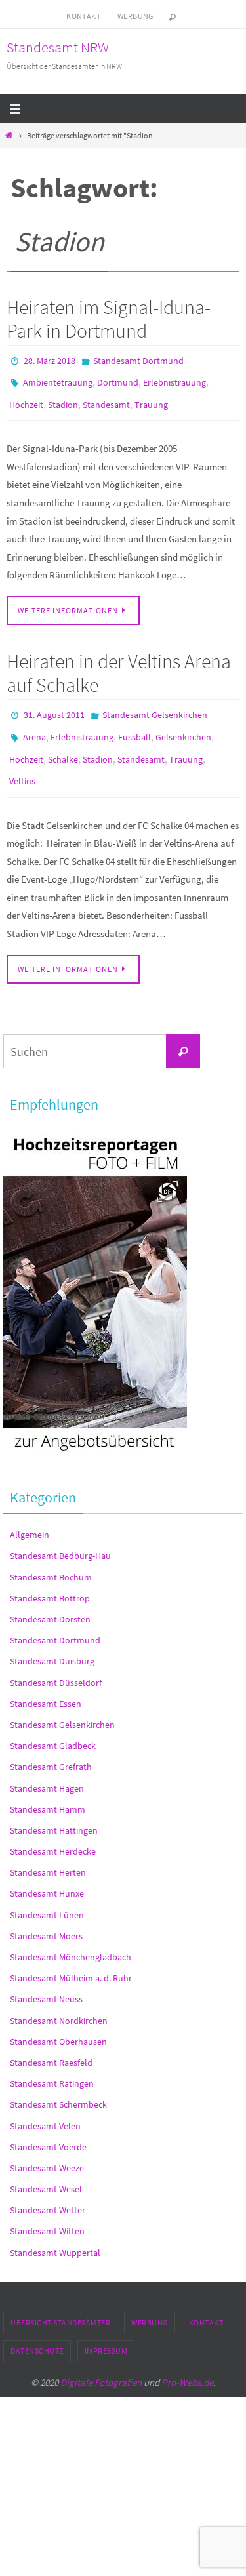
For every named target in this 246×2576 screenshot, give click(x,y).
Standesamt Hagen (47, 1767)
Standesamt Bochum (51, 1556)
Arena (34, 725)
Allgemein (30, 1514)
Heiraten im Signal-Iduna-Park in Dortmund (109, 319)
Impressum (106, 2330)
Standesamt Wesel (46, 2168)
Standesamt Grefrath (51, 1746)
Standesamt (106, 398)
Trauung (151, 398)
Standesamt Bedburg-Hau (60, 1535)
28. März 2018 (50, 360)
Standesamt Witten (47, 2210)
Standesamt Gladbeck (53, 1725)
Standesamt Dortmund (138, 360)
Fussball (134, 725)
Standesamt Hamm (48, 1788)
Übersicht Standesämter (60, 2302)
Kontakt (83, 16)
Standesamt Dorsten (50, 1598)
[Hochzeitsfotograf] (95, 1432)
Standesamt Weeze (47, 2147)
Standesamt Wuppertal (55, 2232)
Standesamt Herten (48, 1851)
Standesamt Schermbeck (58, 2083)
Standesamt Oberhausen (58, 2021)
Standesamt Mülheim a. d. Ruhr (71, 1957)
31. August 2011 (54, 706)
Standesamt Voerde (48, 2126)
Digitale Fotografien (101, 2361)
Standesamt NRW (58, 47)
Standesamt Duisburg (52, 1640)
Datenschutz (37, 2330)
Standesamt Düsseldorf (56, 1661)
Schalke (63, 744)
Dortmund (118, 379)
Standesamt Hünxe (47, 1872)
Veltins (22, 763)
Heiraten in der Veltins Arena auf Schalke (119, 664)
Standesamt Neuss (46, 1978)
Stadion (63, 398)
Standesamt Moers (46, 1915)
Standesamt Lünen (47, 1894)
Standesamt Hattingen (54, 1809)
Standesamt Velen (45, 2104)
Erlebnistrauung (174, 379)
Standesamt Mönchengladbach (71, 1936)
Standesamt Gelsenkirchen (155, 706)
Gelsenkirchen (183, 725)
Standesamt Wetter (48, 2189)
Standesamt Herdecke (53, 1830)
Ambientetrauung (58, 379)
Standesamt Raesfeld (51, 2042)
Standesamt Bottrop (50, 1577)
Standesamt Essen (46, 1683)
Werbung (135, 16)
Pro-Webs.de (187, 2361)
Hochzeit (26, 398)
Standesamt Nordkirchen (59, 1999)
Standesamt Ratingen (52, 2063)
